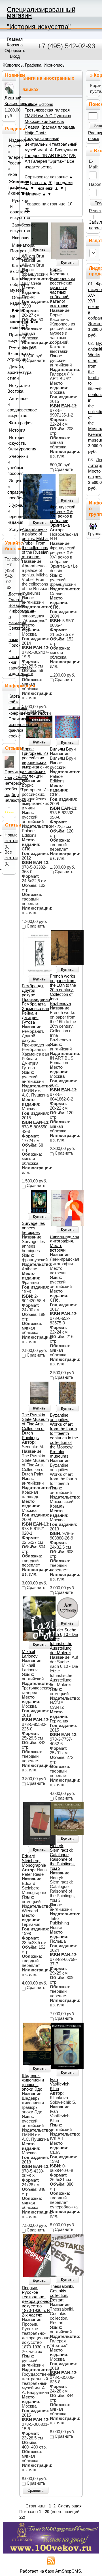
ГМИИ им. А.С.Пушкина (48, 116)
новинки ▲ (48, 188)
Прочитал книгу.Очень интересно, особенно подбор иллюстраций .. (18, 789)
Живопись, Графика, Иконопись (34, 65)
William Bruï (33, 256)
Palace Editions (39, 104)
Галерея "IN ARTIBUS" (46, 156)
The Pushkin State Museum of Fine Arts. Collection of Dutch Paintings (35, 1426)
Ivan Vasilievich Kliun (60, 2084)
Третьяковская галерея (47, 110)
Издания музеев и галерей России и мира (10, 157)
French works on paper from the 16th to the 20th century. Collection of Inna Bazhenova (63, 990)
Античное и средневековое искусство (10, 407)
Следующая (70, 2506)
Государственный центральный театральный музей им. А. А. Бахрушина (51, 144)
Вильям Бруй (63, 749)
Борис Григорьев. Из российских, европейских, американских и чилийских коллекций (35, 763)
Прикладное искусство (10, 338)
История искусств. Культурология (10, 443)
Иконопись (13, 238)
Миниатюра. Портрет (12, 248)
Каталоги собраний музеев (12, 285)
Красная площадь (58, 127)
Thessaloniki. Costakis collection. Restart (62, 2293)
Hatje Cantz (36, 133)
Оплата (16, 600)
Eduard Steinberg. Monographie (34, 1861)
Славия (32, 127)
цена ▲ (40, 183)
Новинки (15, 75)
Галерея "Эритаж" (48, 161)
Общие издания (12, 300)
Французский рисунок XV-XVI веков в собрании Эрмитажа (63, 516)
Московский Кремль (44, 121)
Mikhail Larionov (30, 1654)
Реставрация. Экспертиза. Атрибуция (10, 354)
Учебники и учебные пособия (10, 465)
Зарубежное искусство (12, 228)
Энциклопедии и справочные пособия (10, 489)
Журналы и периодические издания (10, 514)
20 (27, 210)
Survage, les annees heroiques (33, 1228)
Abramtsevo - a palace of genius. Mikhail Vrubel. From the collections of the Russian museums (36, 543)
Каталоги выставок (12, 269)
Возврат (16, 605)
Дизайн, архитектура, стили (10, 372)
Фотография (11, 423)
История (11, 430)
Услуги (11, 529)
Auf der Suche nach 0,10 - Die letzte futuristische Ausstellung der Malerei (64, 1641)
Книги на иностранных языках (12, 319)
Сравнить (36, 2491)
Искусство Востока (10, 388)
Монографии (13, 258)
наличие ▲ (35, 194)
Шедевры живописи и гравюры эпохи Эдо (33, 2082)
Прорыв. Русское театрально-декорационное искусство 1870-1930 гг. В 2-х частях (37, 2301)
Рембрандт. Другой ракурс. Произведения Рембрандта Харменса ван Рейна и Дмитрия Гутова (36, 1004)
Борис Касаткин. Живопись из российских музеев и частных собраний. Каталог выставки (62, 288)
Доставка (18, 594)
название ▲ (61, 177)
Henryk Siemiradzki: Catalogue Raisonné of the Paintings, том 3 (62, 1857)
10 (70, 204)
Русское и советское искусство (12, 209)
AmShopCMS (68, 2571)
